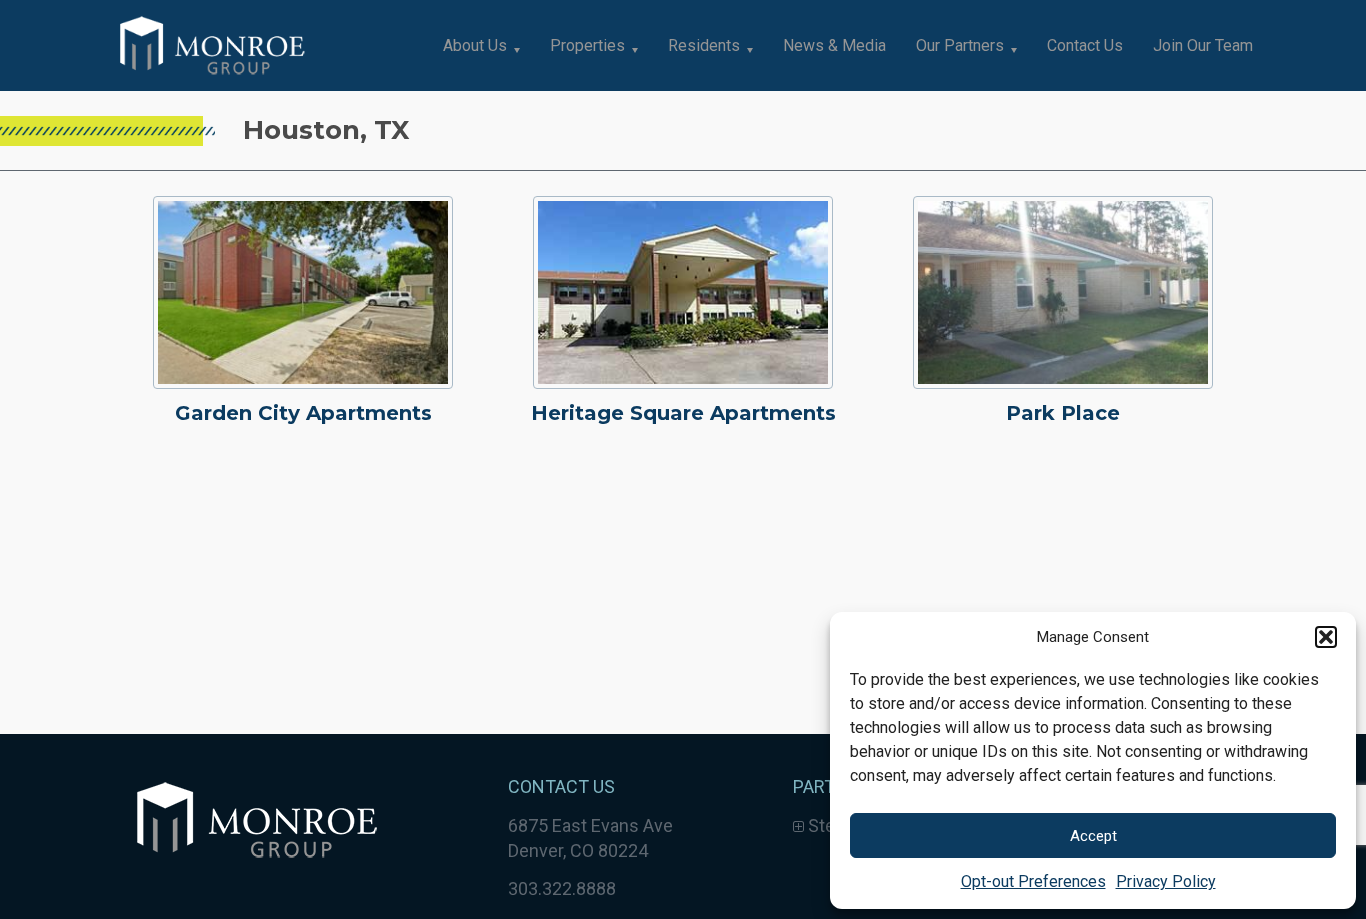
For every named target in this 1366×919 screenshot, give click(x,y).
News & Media (834, 45)
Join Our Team (1203, 45)
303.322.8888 (562, 888)
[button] (1326, 637)
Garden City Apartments (303, 413)
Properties (587, 45)
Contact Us (1085, 45)
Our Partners (960, 45)
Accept (1093, 836)
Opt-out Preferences (1033, 881)
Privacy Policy (1166, 881)
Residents (704, 45)
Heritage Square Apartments (683, 413)
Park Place (1063, 413)
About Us (475, 45)
